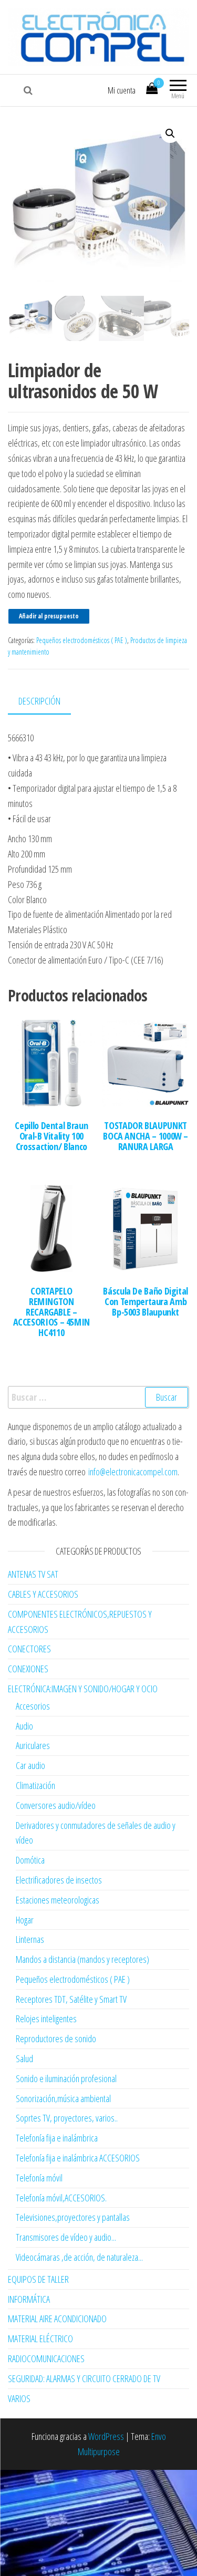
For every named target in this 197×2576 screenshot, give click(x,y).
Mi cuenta (122, 90)
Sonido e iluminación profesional (66, 2078)
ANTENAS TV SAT (33, 1574)
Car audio (30, 1765)
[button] (170, 133)
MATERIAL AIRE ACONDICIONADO (57, 2319)
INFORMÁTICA (29, 2299)
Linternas (30, 1939)
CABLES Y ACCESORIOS (43, 1594)
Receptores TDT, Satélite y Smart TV (71, 1999)
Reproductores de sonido (56, 2039)
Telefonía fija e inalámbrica (57, 2138)
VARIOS (19, 2398)
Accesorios (33, 1706)
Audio (24, 1726)
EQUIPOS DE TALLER (38, 2279)
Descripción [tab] (39, 701)
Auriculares (33, 1745)
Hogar (25, 1920)
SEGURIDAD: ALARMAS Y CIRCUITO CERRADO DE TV (84, 2378)
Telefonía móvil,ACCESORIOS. (61, 2198)
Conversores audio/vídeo (56, 1805)
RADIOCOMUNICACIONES (46, 2358)
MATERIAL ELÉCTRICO (40, 2339)
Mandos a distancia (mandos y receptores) (82, 1959)
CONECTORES (29, 1649)
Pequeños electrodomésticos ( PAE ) (82, 640)
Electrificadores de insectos (59, 1880)
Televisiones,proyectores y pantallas (73, 2217)
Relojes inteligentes (46, 2019)
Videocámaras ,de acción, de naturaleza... (79, 2257)
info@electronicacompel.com (133, 1472)
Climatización (35, 1785)
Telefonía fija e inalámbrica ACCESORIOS (78, 2158)
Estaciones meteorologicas (58, 1900)
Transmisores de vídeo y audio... (66, 2237)
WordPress (106, 2436)
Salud (24, 2058)
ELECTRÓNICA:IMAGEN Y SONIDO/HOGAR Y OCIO (83, 1689)
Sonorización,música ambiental (63, 2098)
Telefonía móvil (39, 2178)
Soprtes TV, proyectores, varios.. (67, 2118)
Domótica (30, 1860)
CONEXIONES (28, 1669)
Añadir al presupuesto (49, 616)
